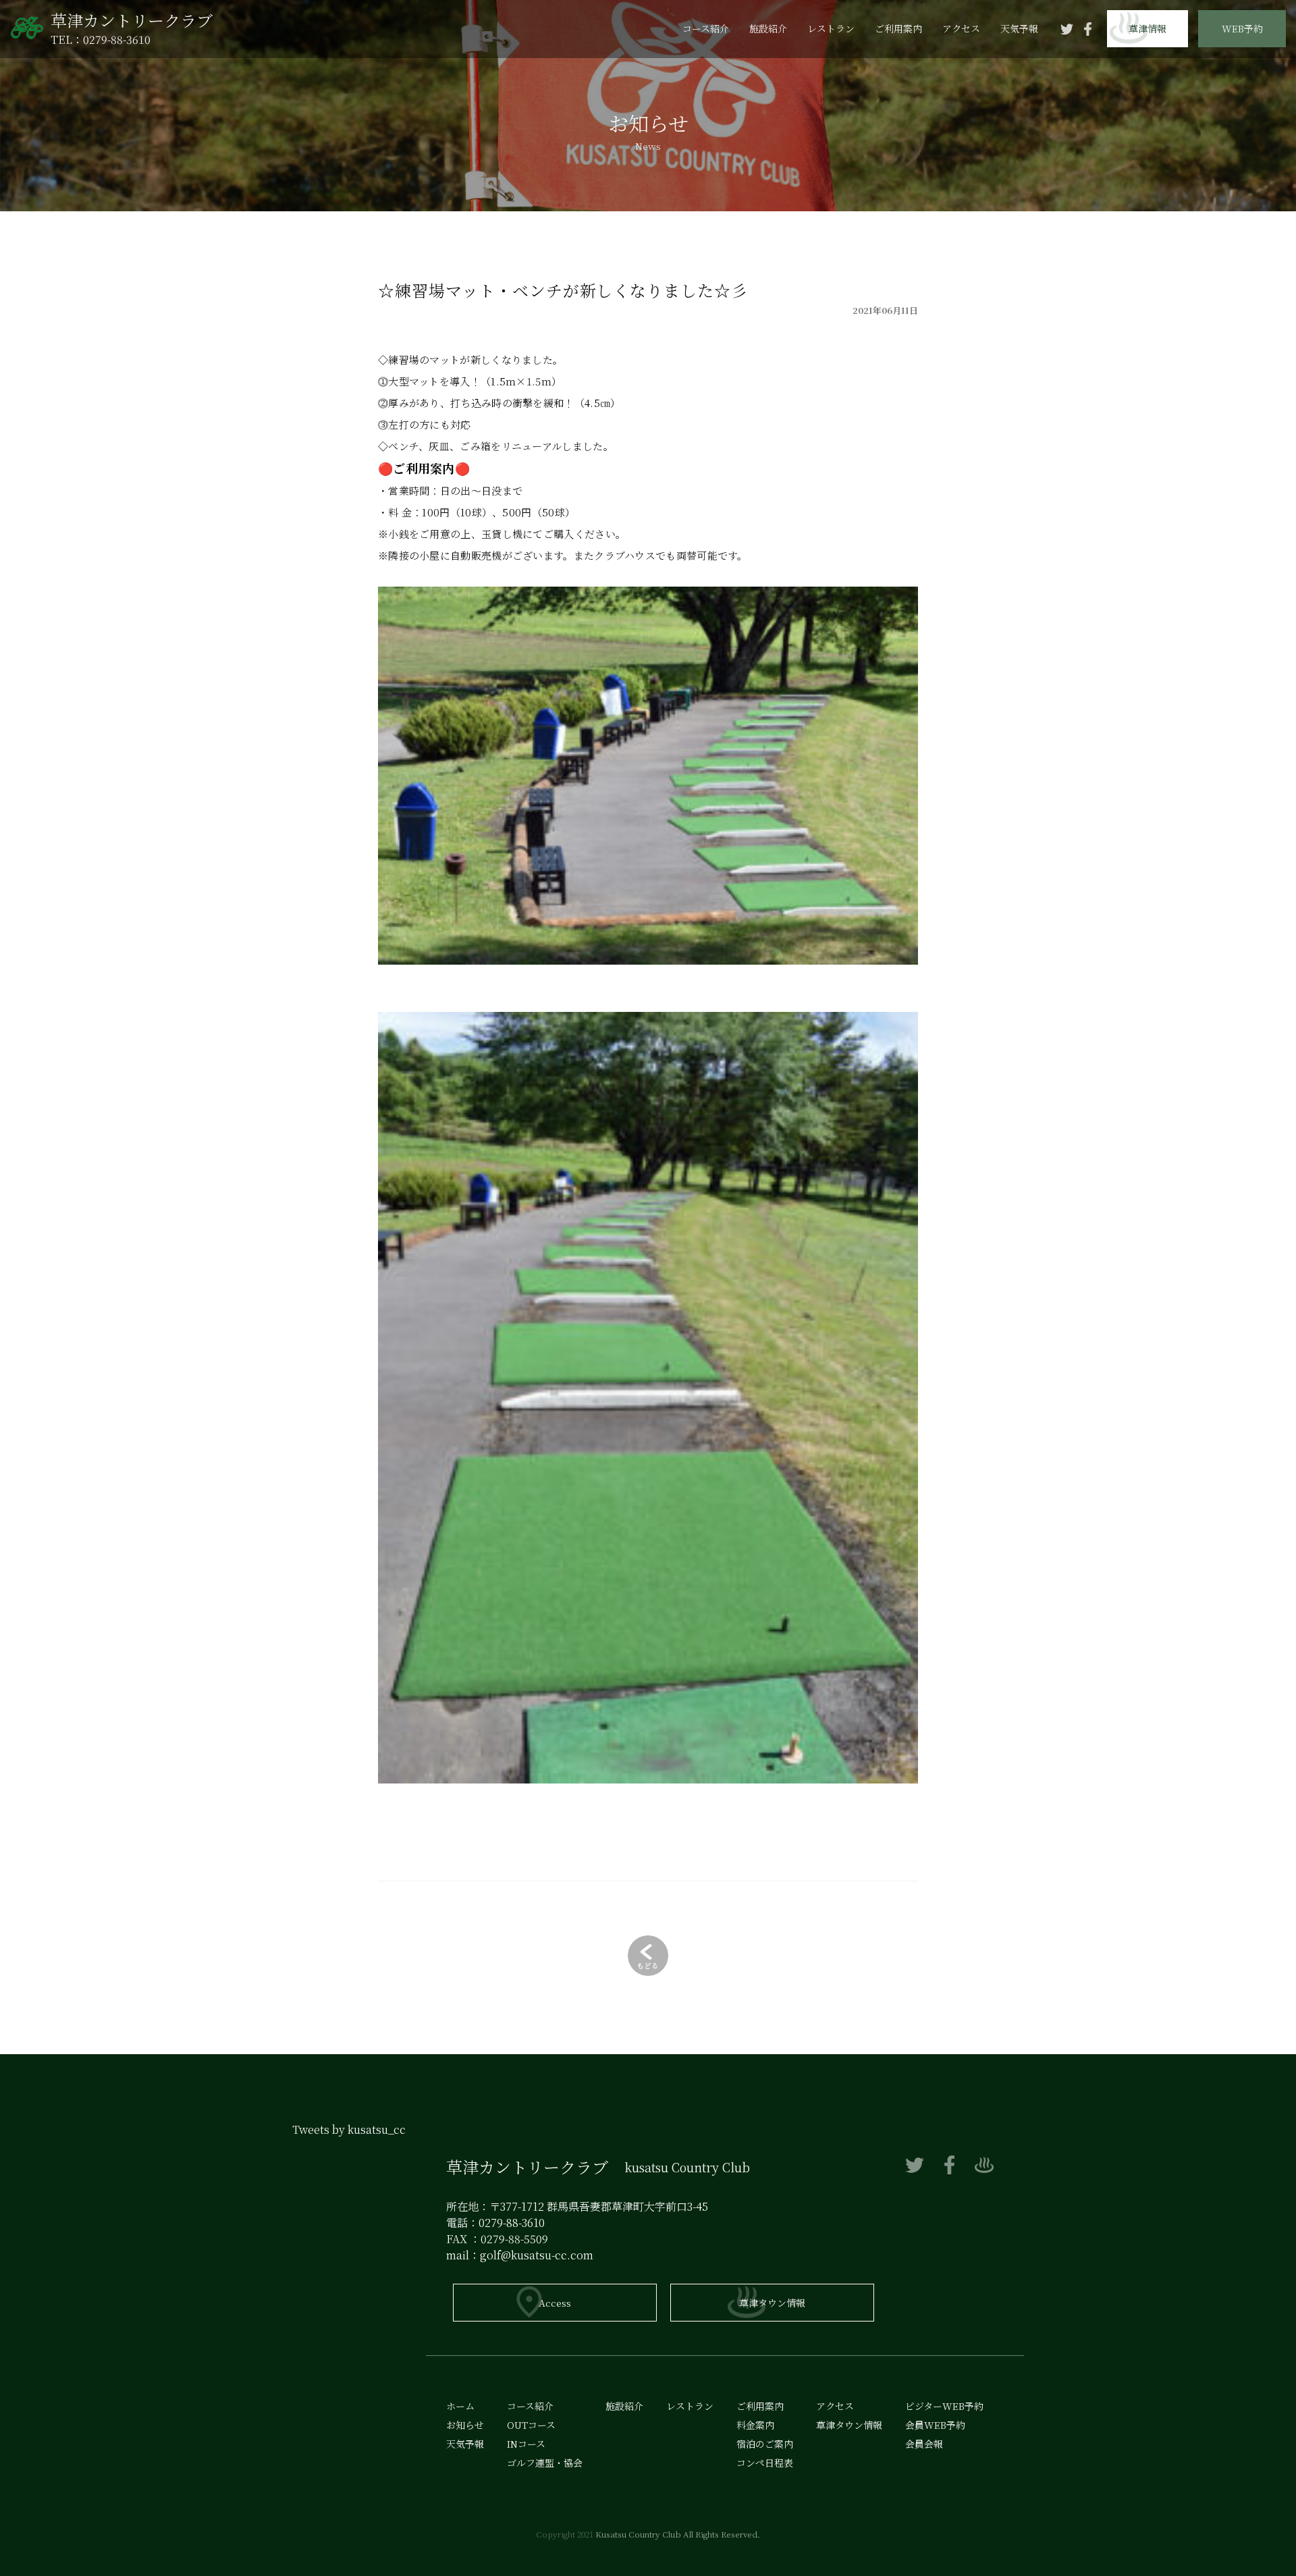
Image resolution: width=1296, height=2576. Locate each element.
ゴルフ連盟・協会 (545, 2463)
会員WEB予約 (1242, 66)
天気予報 (1019, 28)
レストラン (831, 28)
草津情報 (1147, 28)
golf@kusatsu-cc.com (537, 2255)
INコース (526, 2444)
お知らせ (465, 2425)
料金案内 (755, 2425)
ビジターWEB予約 (1242, 105)
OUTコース (531, 2425)
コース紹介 (706, 28)
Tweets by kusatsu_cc (349, 2129)
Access (555, 2303)
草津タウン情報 (772, 2303)
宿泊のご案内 (765, 2444)
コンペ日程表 (765, 2463)
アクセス (961, 28)
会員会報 (1242, 142)
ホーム (460, 2406)
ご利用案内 (898, 28)
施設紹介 (768, 28)
